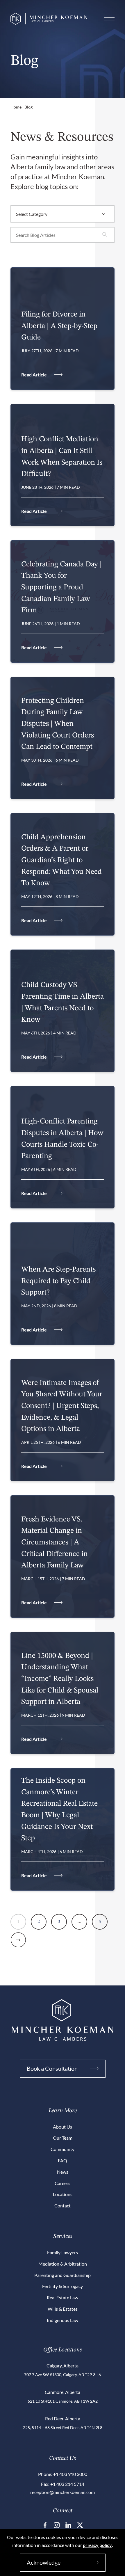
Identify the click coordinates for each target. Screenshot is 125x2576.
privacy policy (97, 2545)
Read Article (34, 375)
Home (16, 107)
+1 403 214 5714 (67, 2484)
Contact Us (63, 2458)
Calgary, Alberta (63, 2366)
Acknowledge (44, 2562)
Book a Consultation (52, 2068)
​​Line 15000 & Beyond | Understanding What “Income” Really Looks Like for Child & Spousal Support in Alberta (60, 1679)
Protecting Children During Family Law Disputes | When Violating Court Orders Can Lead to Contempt (58, 724)
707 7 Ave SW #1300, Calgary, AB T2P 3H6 (63, 2375)
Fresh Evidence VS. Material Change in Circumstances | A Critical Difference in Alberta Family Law (55, 1542)
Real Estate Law (63, 2297)
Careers (63, 2183)
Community (63, 2149)
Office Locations (63, 2350)
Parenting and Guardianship (63, 2275)
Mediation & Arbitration (63, 2264)
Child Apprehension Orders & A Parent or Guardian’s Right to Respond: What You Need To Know (61, 860)
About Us (63, 2127)
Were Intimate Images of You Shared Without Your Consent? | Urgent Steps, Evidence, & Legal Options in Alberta (62, 1406)
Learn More (63, 2111)
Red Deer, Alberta (63, 2418)
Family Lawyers (63, 2252)
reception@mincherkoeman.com (63, 2492)
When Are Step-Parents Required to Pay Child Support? (58, 1281)
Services (63, 2237)
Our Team (63, 2138)
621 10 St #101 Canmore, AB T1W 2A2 (63, 2401)
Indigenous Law (63, 2320)
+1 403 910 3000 (70, 2474)
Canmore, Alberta (63, 2392)
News (63, 2172)
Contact (63, 2206)
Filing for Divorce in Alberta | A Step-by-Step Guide (59, 326)
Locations (63, 2194)
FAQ (63, 2160)
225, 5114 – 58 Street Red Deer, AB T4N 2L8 (63, 2427)
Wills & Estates (63, 2309)
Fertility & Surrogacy (63, 2286)
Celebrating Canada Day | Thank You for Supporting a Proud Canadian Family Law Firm (61, 587)
